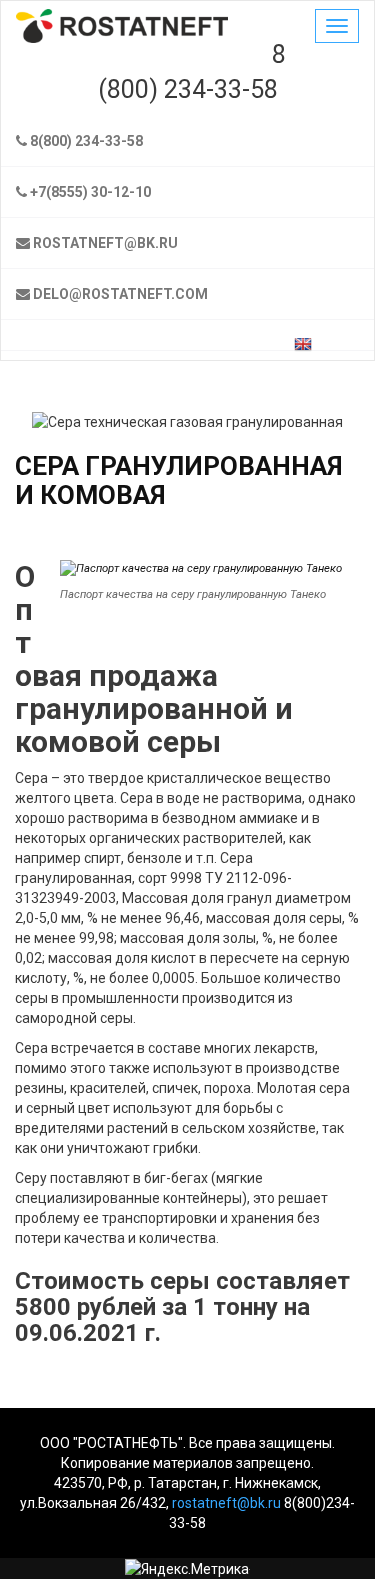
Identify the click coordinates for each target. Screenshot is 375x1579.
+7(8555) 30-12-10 (89, 192)
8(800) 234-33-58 (85, 141)
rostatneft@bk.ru (105, 243)
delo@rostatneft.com (120, 294)
